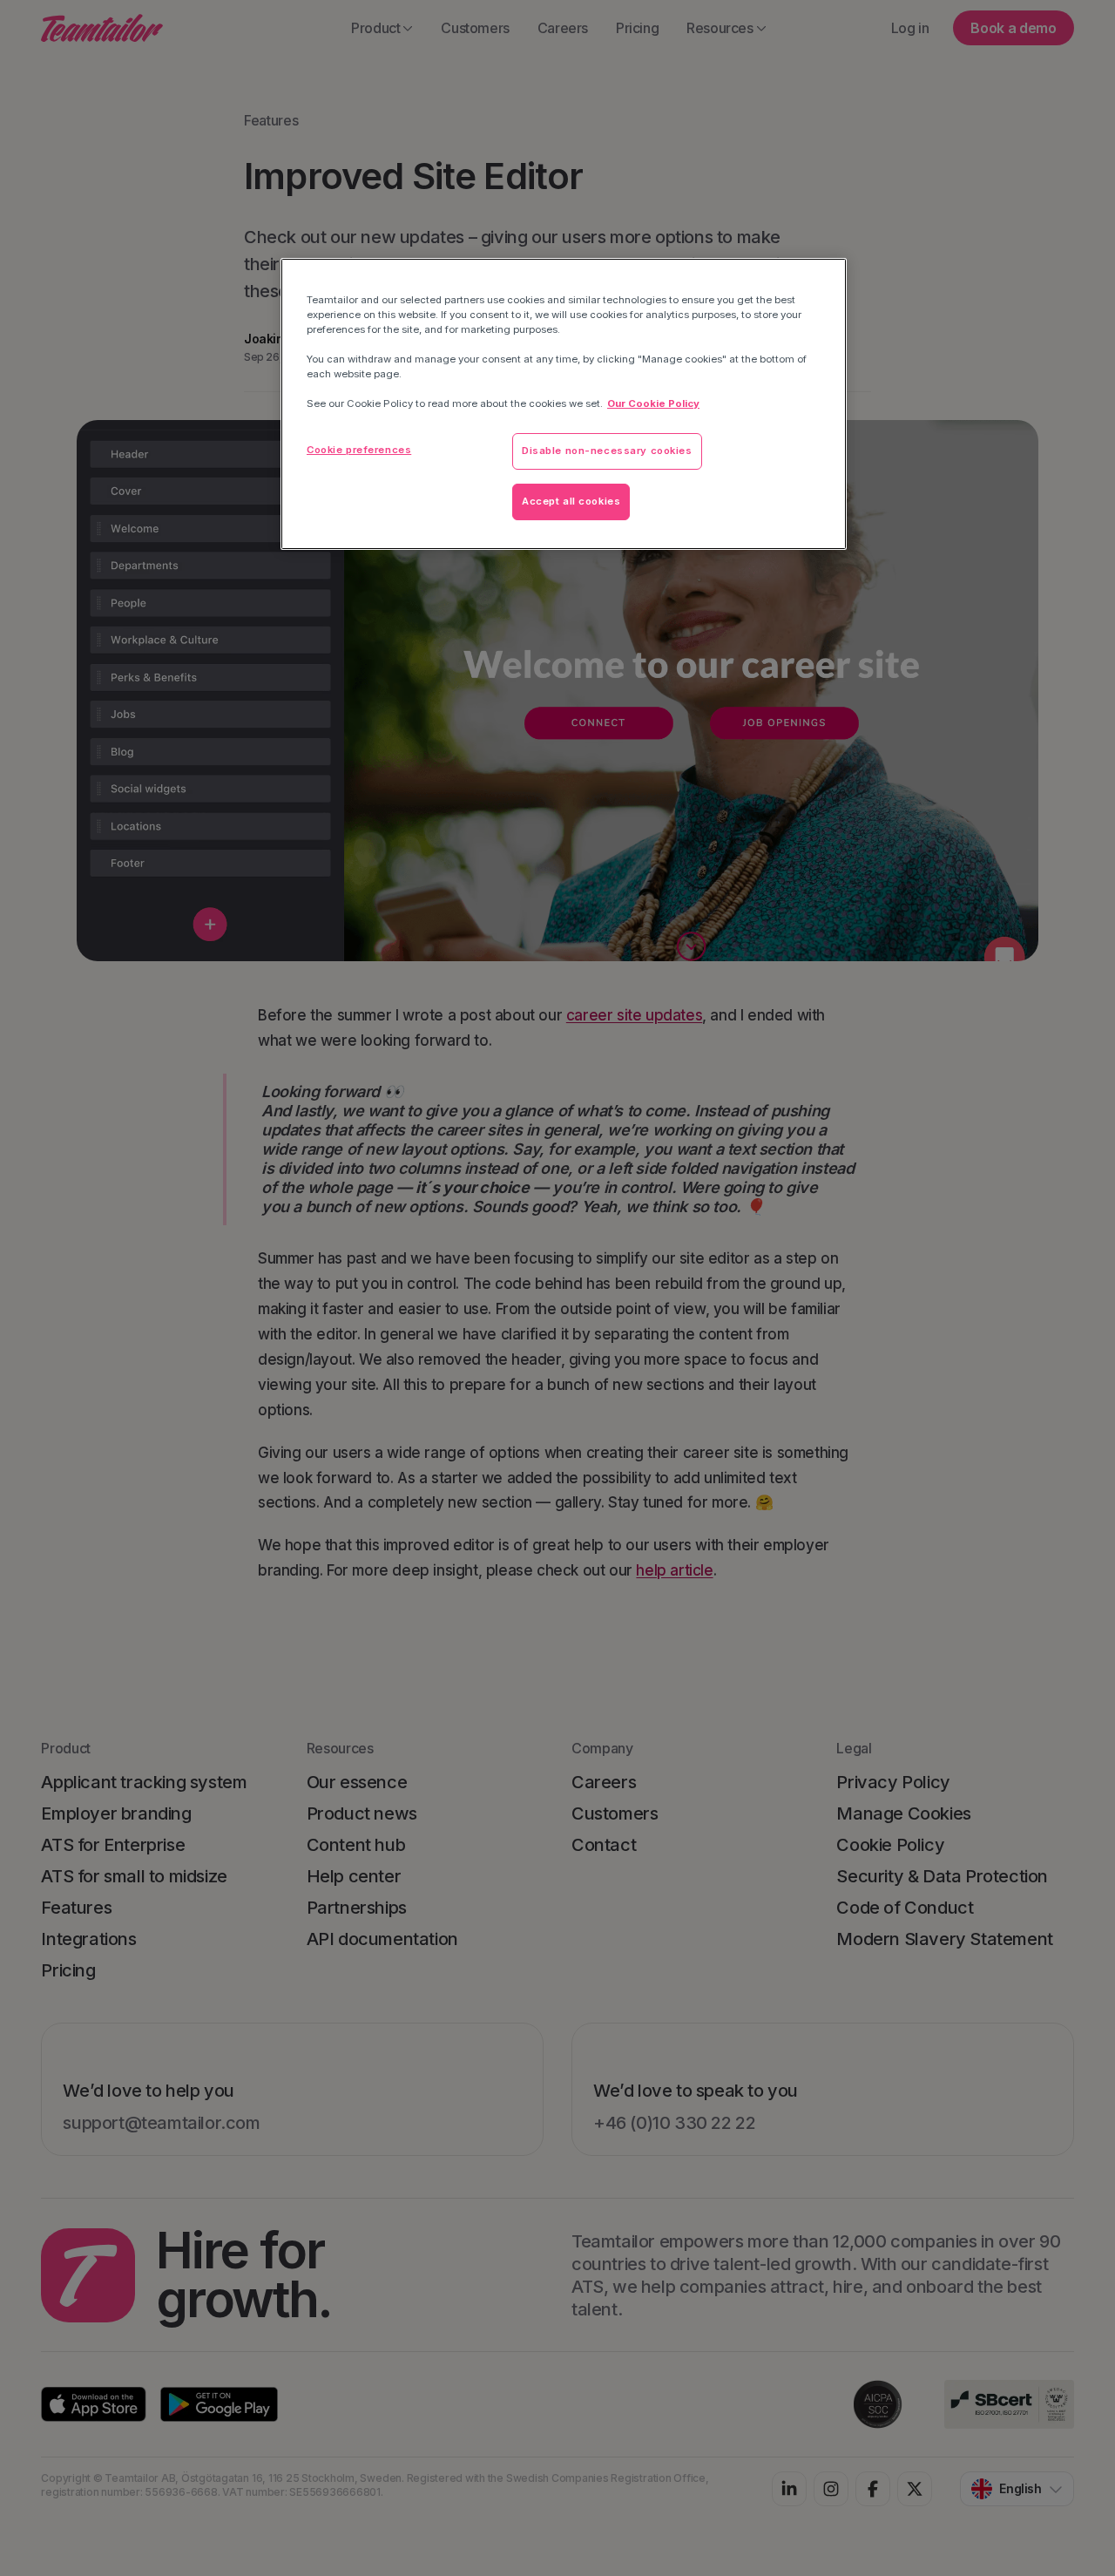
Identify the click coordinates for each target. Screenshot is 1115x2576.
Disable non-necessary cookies (607, 451)
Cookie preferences (359, 450)
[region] (564, 404)
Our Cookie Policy (653, 403)
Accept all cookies (571, 501)
